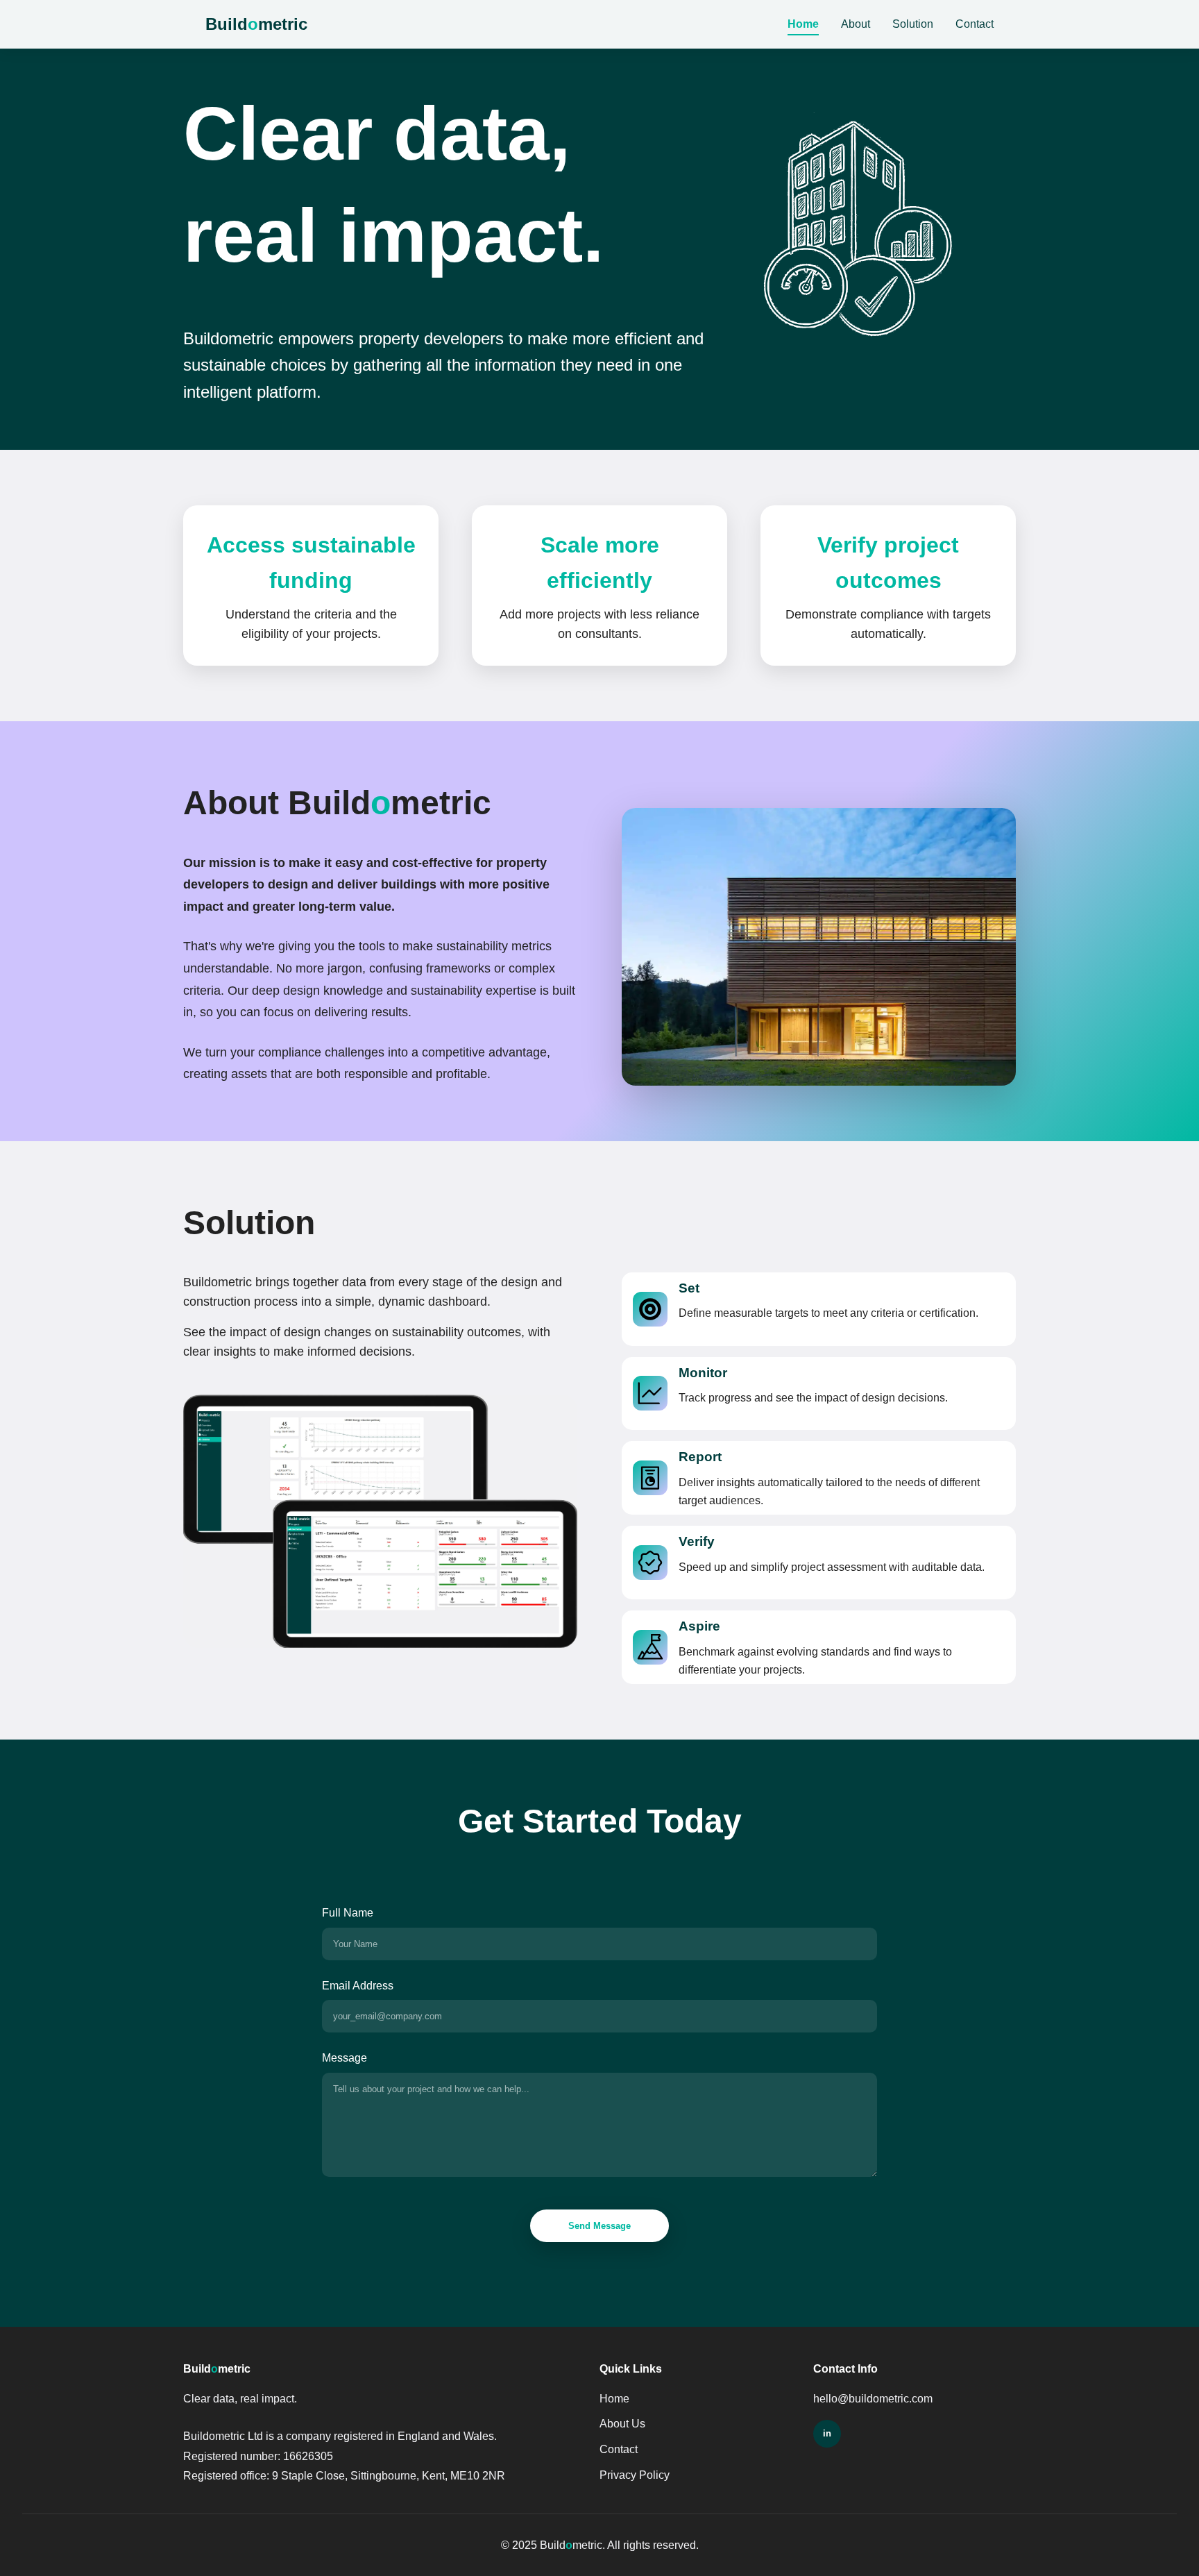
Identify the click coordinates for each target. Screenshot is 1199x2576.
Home (803, 24)
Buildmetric (256, 24)
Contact (975, 24)
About (856, 24)
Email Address (358, 1986)
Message (345, 2058)
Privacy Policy (635, 2475)
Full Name (348, 1913)
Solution (913, 24)
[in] (827, 2434)
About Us (622, 2424)
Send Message (599, 2226)
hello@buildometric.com (873, 2399)
